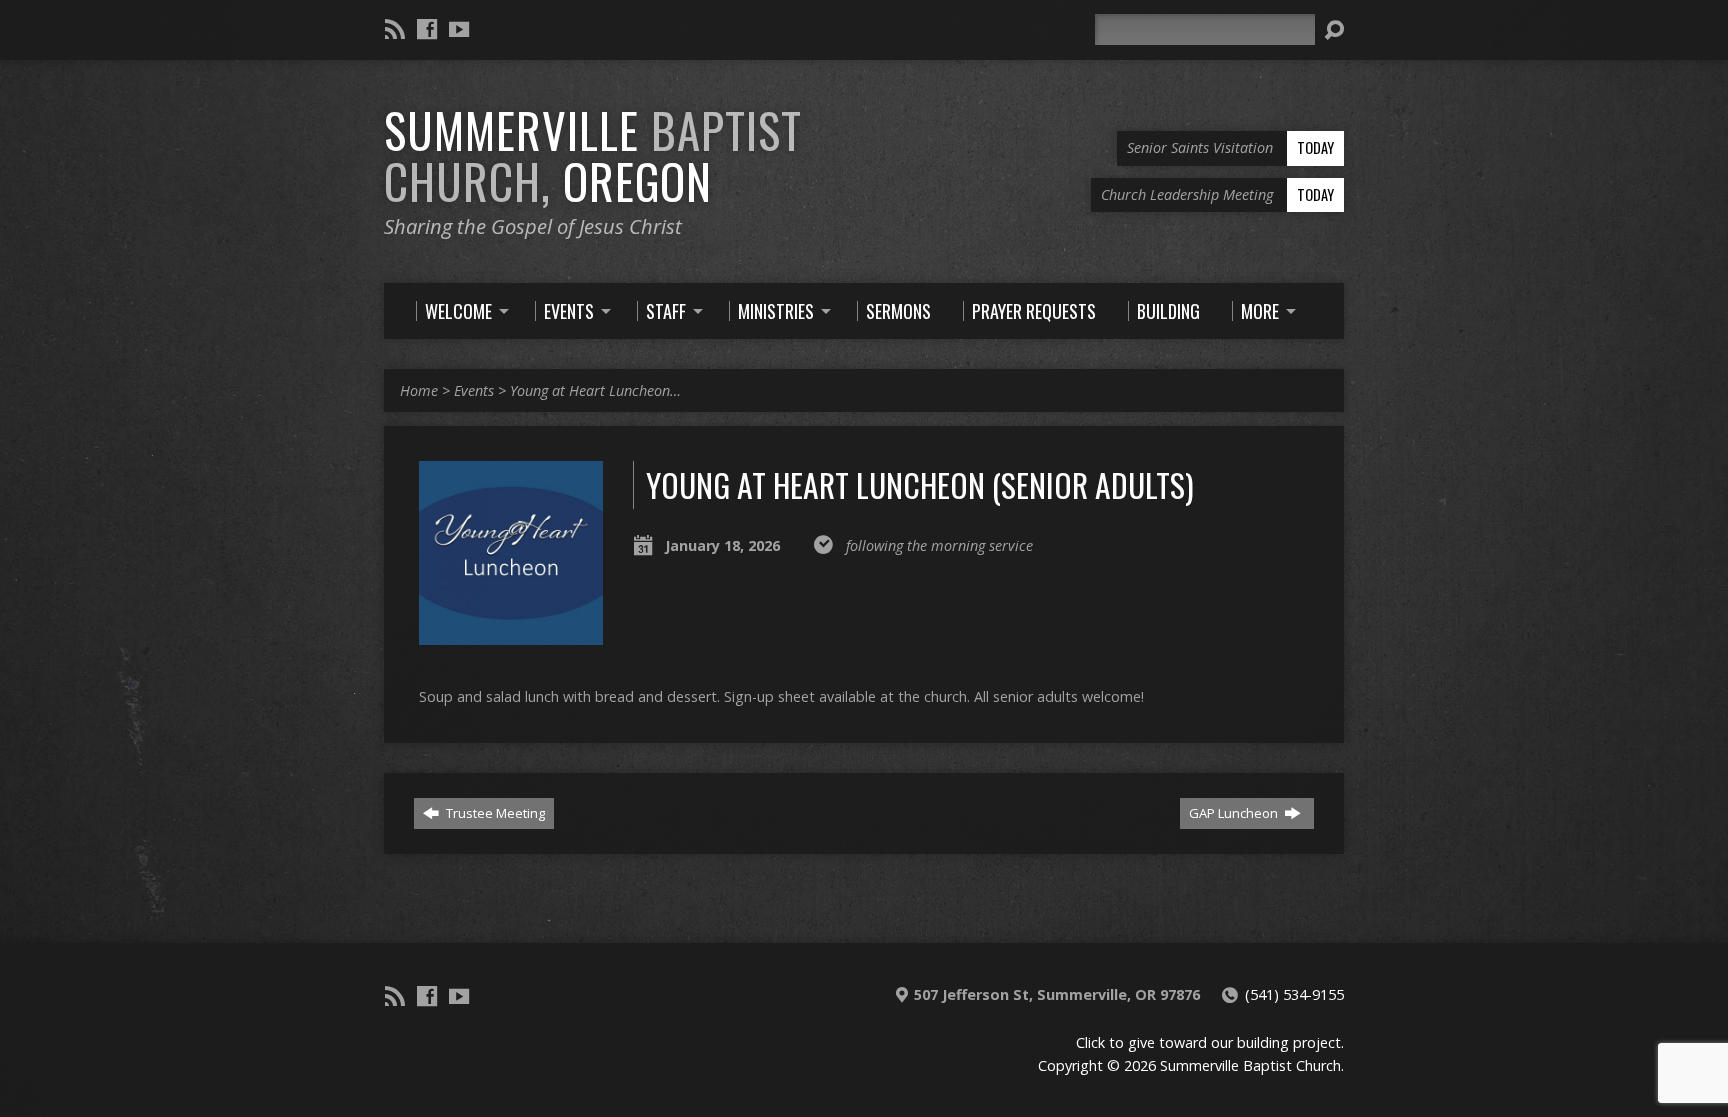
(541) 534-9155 (1294, 994)
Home (419, 390)
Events (474, 390)
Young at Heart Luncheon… (595, 390)
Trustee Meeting (494, 813)
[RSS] (395, 29)
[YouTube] (459, 29)
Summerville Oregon (593, 155)
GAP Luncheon (1235, 813)
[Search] (1334, 30)
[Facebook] (427, 29)
